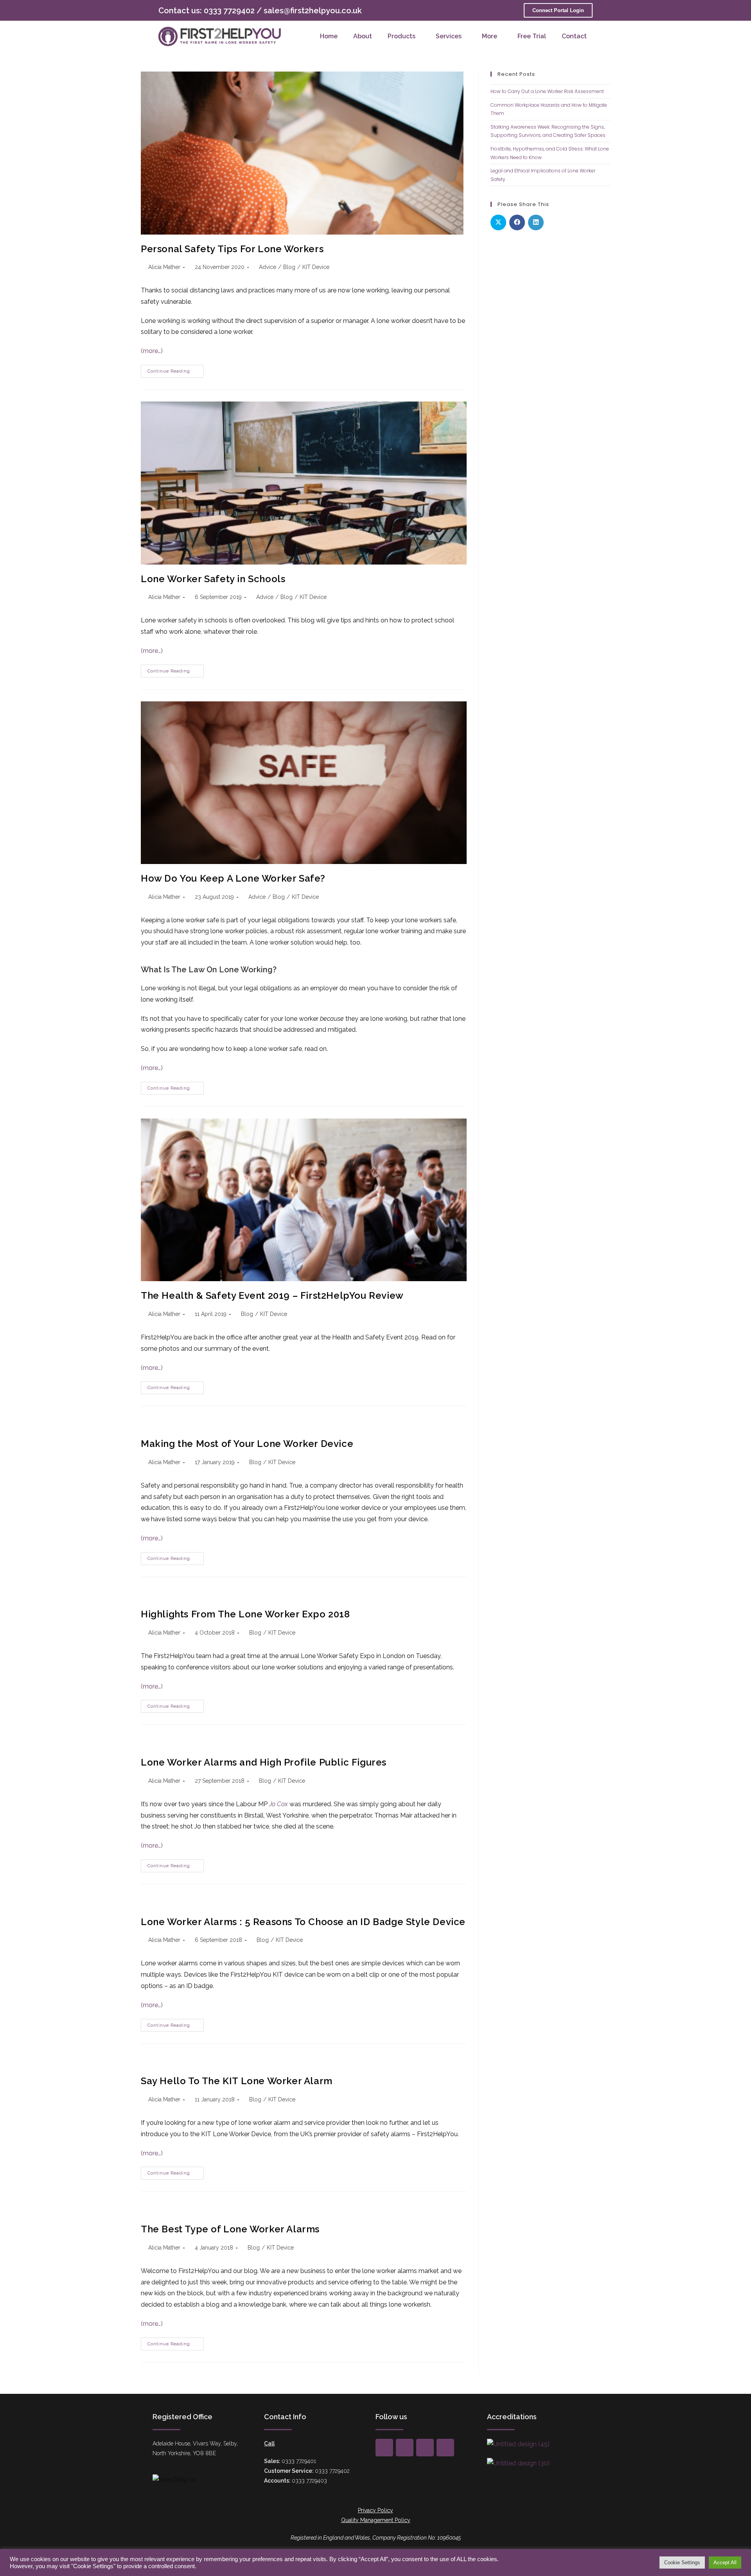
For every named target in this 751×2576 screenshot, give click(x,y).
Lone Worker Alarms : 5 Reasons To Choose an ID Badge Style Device (303, 1922)
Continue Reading (176, 369)
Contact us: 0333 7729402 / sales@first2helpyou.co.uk (260, 11)
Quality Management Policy (376, 2520)
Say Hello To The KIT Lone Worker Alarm (237, 2081)
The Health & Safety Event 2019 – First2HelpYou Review (272, 1295)
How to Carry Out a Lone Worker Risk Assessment (547, 91)
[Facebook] (384, 2448)
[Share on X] (498, 222)
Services (449, 36)
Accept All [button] (725, 2563)
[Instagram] (425, 2448)
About (363, 36)
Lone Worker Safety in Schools (213, 579)
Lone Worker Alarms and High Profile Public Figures (264, 1762)
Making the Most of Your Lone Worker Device (247, 1444)
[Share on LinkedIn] (536, 222)
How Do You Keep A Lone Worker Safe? (233, 878)
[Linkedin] (445, 2448)
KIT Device (316, 267)
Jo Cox (278, 1804)
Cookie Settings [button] (682, 2563)
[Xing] (405, 2448)
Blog (289, 267)
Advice (268, 267)
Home (329, 36)
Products (402, 36)
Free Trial (532, 36)
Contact (574, 36)
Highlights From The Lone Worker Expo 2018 (245, 1614)
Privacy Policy (375, 2510)
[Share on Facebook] (517, 222)
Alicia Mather (164, 267)
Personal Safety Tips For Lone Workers (232, 249)
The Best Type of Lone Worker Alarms (230, 2229)
